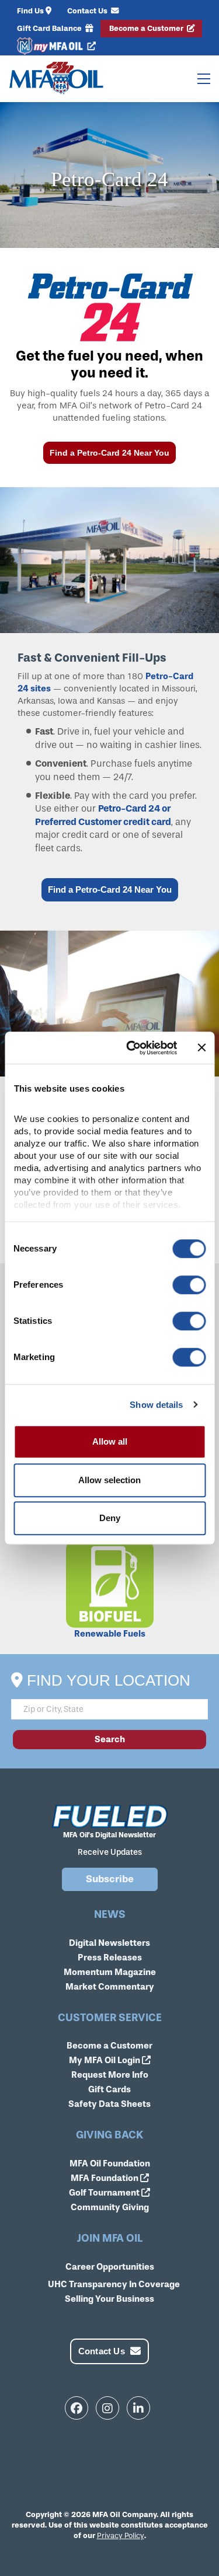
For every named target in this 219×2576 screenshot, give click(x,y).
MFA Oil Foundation (110, 2163)
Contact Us (88, 11)
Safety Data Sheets (109, 2104)
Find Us (30, 11)
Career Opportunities (110, 2267)
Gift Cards (109, 2089)
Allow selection (109, 1480)
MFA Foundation (105, 2178)
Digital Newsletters (109, 1943)
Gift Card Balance (50, 28)
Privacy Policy (121, 2535)
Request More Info (110, 2075)
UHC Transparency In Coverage (114, 2284)
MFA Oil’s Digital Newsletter (109, 1835)
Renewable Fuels (110, 1634)
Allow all (110, 1441)
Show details (156, 1405)
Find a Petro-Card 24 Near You (109, 453)
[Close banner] (201, 1048)
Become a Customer (147, 28)
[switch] (189, 1285)
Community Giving (110, 2207)
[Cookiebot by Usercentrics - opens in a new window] (132, 1048)
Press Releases (110, 1958)
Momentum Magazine (110, 1972)
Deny (110, 1518)
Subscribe (110, 1879)
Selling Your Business (109, 2299)
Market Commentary (110, 1987)
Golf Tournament (105, 2193)
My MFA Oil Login (105, 2060)
